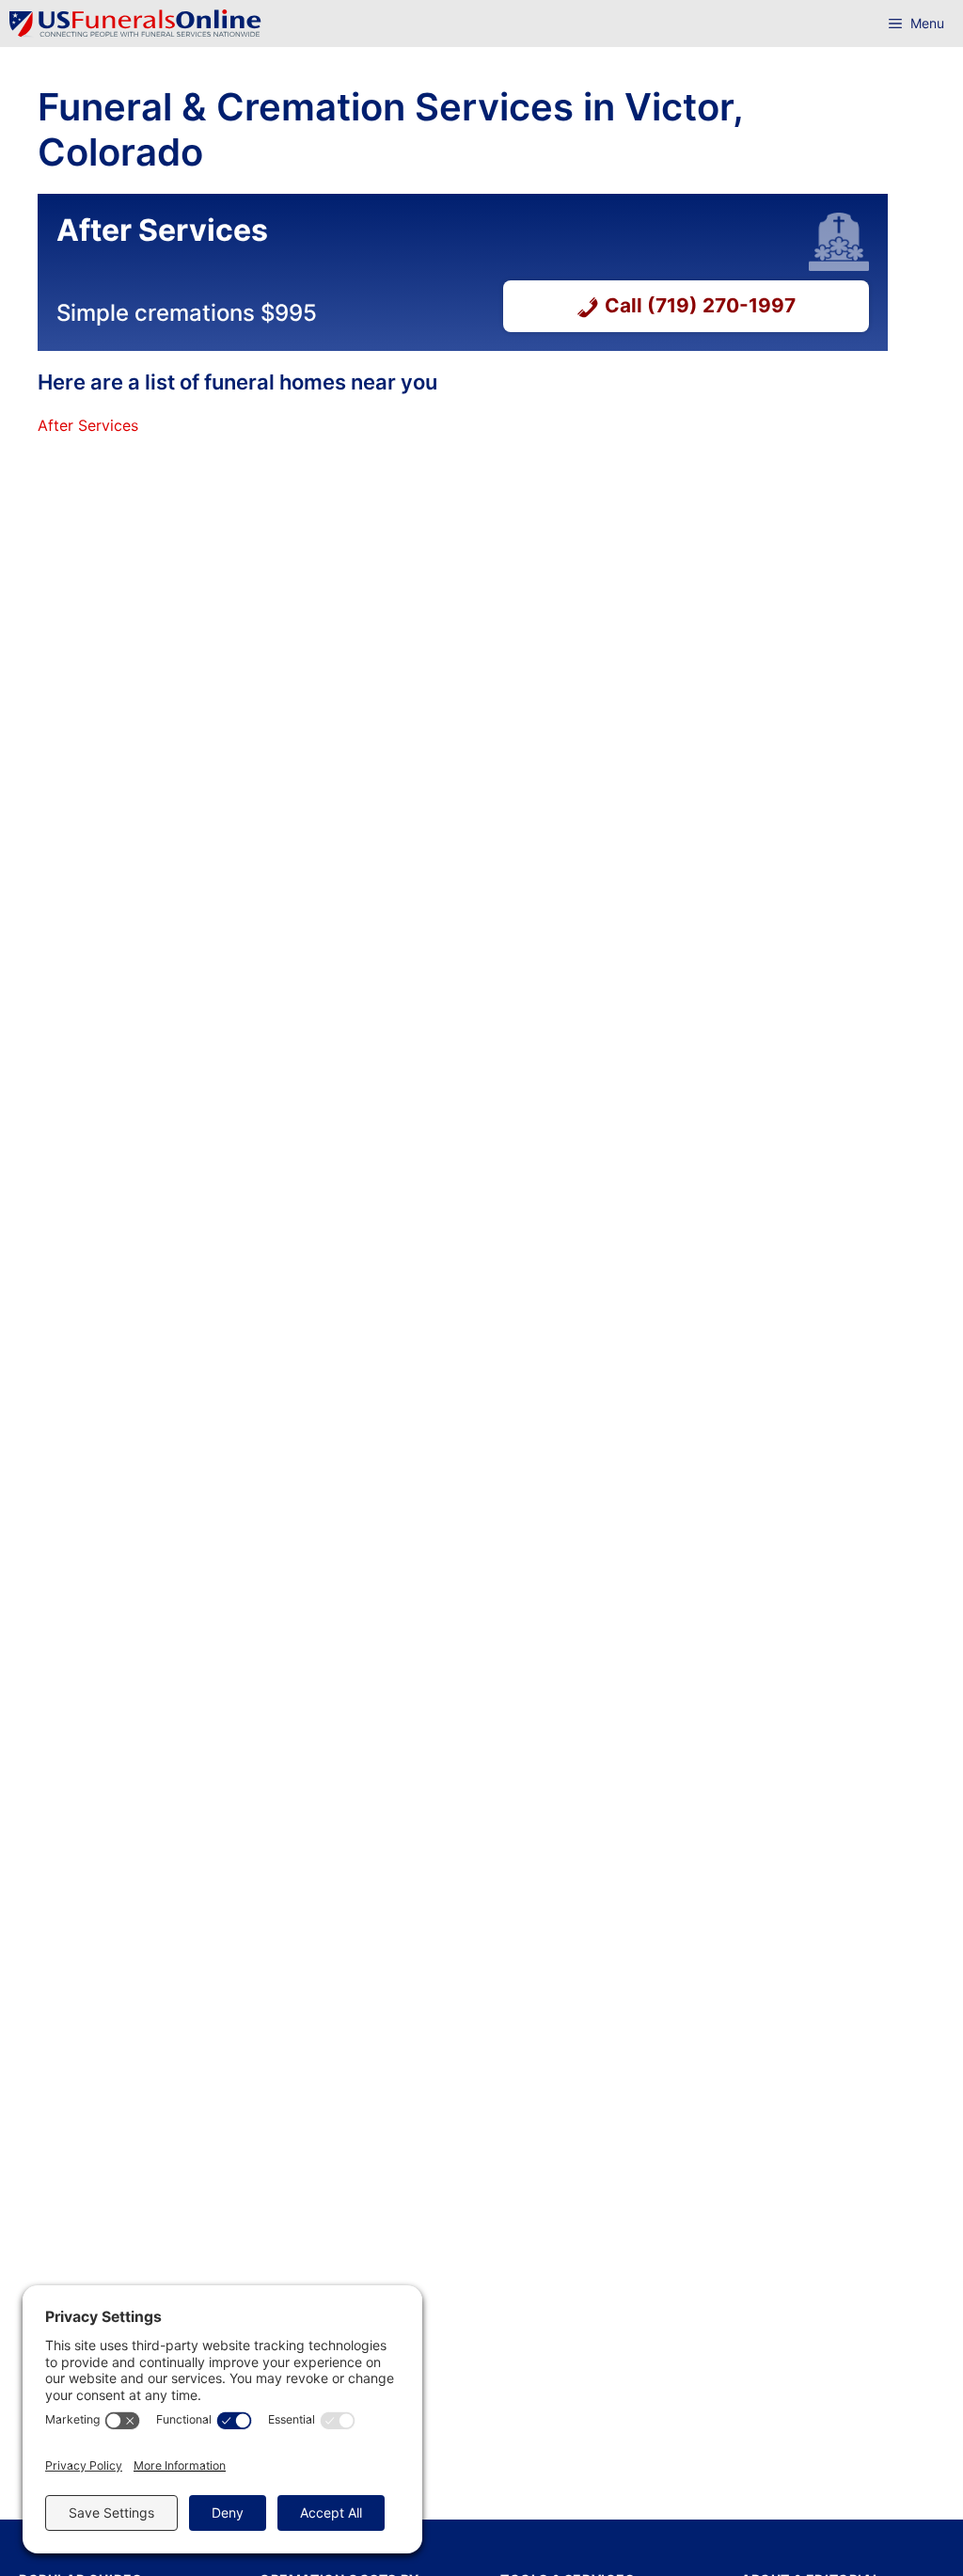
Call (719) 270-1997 (700, 305)
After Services (88, 425)
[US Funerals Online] (135, 24)
